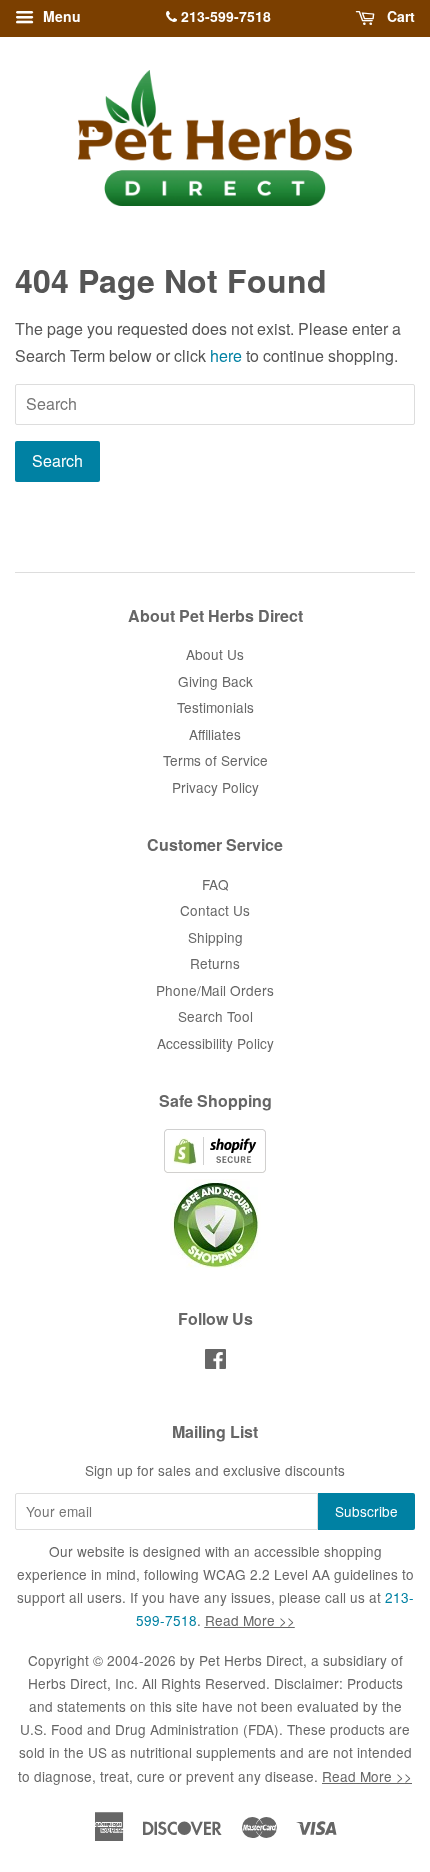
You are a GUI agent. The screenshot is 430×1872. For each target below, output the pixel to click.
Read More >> (250, 1620)
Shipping (215, 937)
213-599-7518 (224, 16)
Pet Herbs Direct (251, 1660)
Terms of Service (215, 760)
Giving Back (215, 681)
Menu (60, 16)
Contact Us (215, 910)
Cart (399, 16)
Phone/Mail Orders (215, 990)
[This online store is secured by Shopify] (215, 1167)
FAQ (215, 884)
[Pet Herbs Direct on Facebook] (215, 1362)
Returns (215, 963)
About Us (215, 654)
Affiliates (215, 734)
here (226, 355)
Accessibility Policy (215, 1043)
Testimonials (215, 707)
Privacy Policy (215, 787)
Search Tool (215, 1016)
